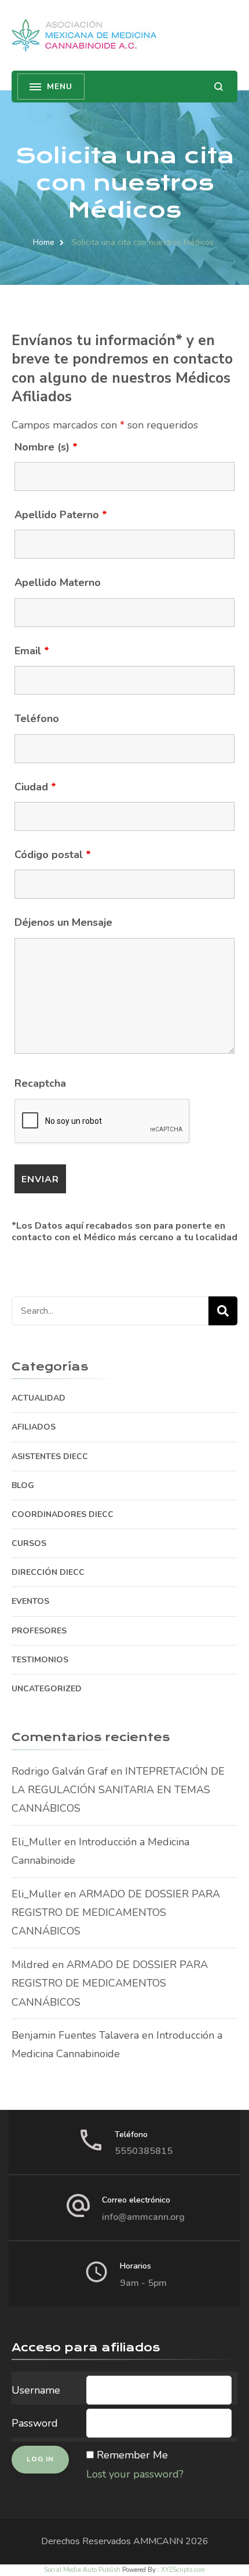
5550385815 (144, 2151)
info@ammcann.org (143, 2217)
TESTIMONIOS (40, 1660)
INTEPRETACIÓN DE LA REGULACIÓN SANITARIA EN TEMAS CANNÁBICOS (118, 1790)
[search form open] (219, 87)
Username (36, 2390)
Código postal (53, 855)
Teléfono (37, 719)
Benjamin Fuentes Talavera (75, 2035)
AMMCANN (158, 2541)
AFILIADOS (34, 1427)
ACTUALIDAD (39, 1398)
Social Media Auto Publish (82, 2570)
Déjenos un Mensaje (63, 922)
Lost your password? (135, 2474)
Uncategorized (47, 1689)
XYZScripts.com (183, 2570)
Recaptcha (40, 1083)
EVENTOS (30, 1601)
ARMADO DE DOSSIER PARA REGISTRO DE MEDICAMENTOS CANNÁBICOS (116, 1913)
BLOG (23, 1485)
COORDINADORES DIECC (63, 1514)
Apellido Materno (58, 582)
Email (32, 651)
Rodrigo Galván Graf (60, 1771)
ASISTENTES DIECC (50, 1456)
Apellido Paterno (61, 515)
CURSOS (29, 1543)
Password (35, 2423)
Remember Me (132, 2455)
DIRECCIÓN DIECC (48, 1572)
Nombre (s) (46, 447)
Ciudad (35, 787)
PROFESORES (39, 1631)
